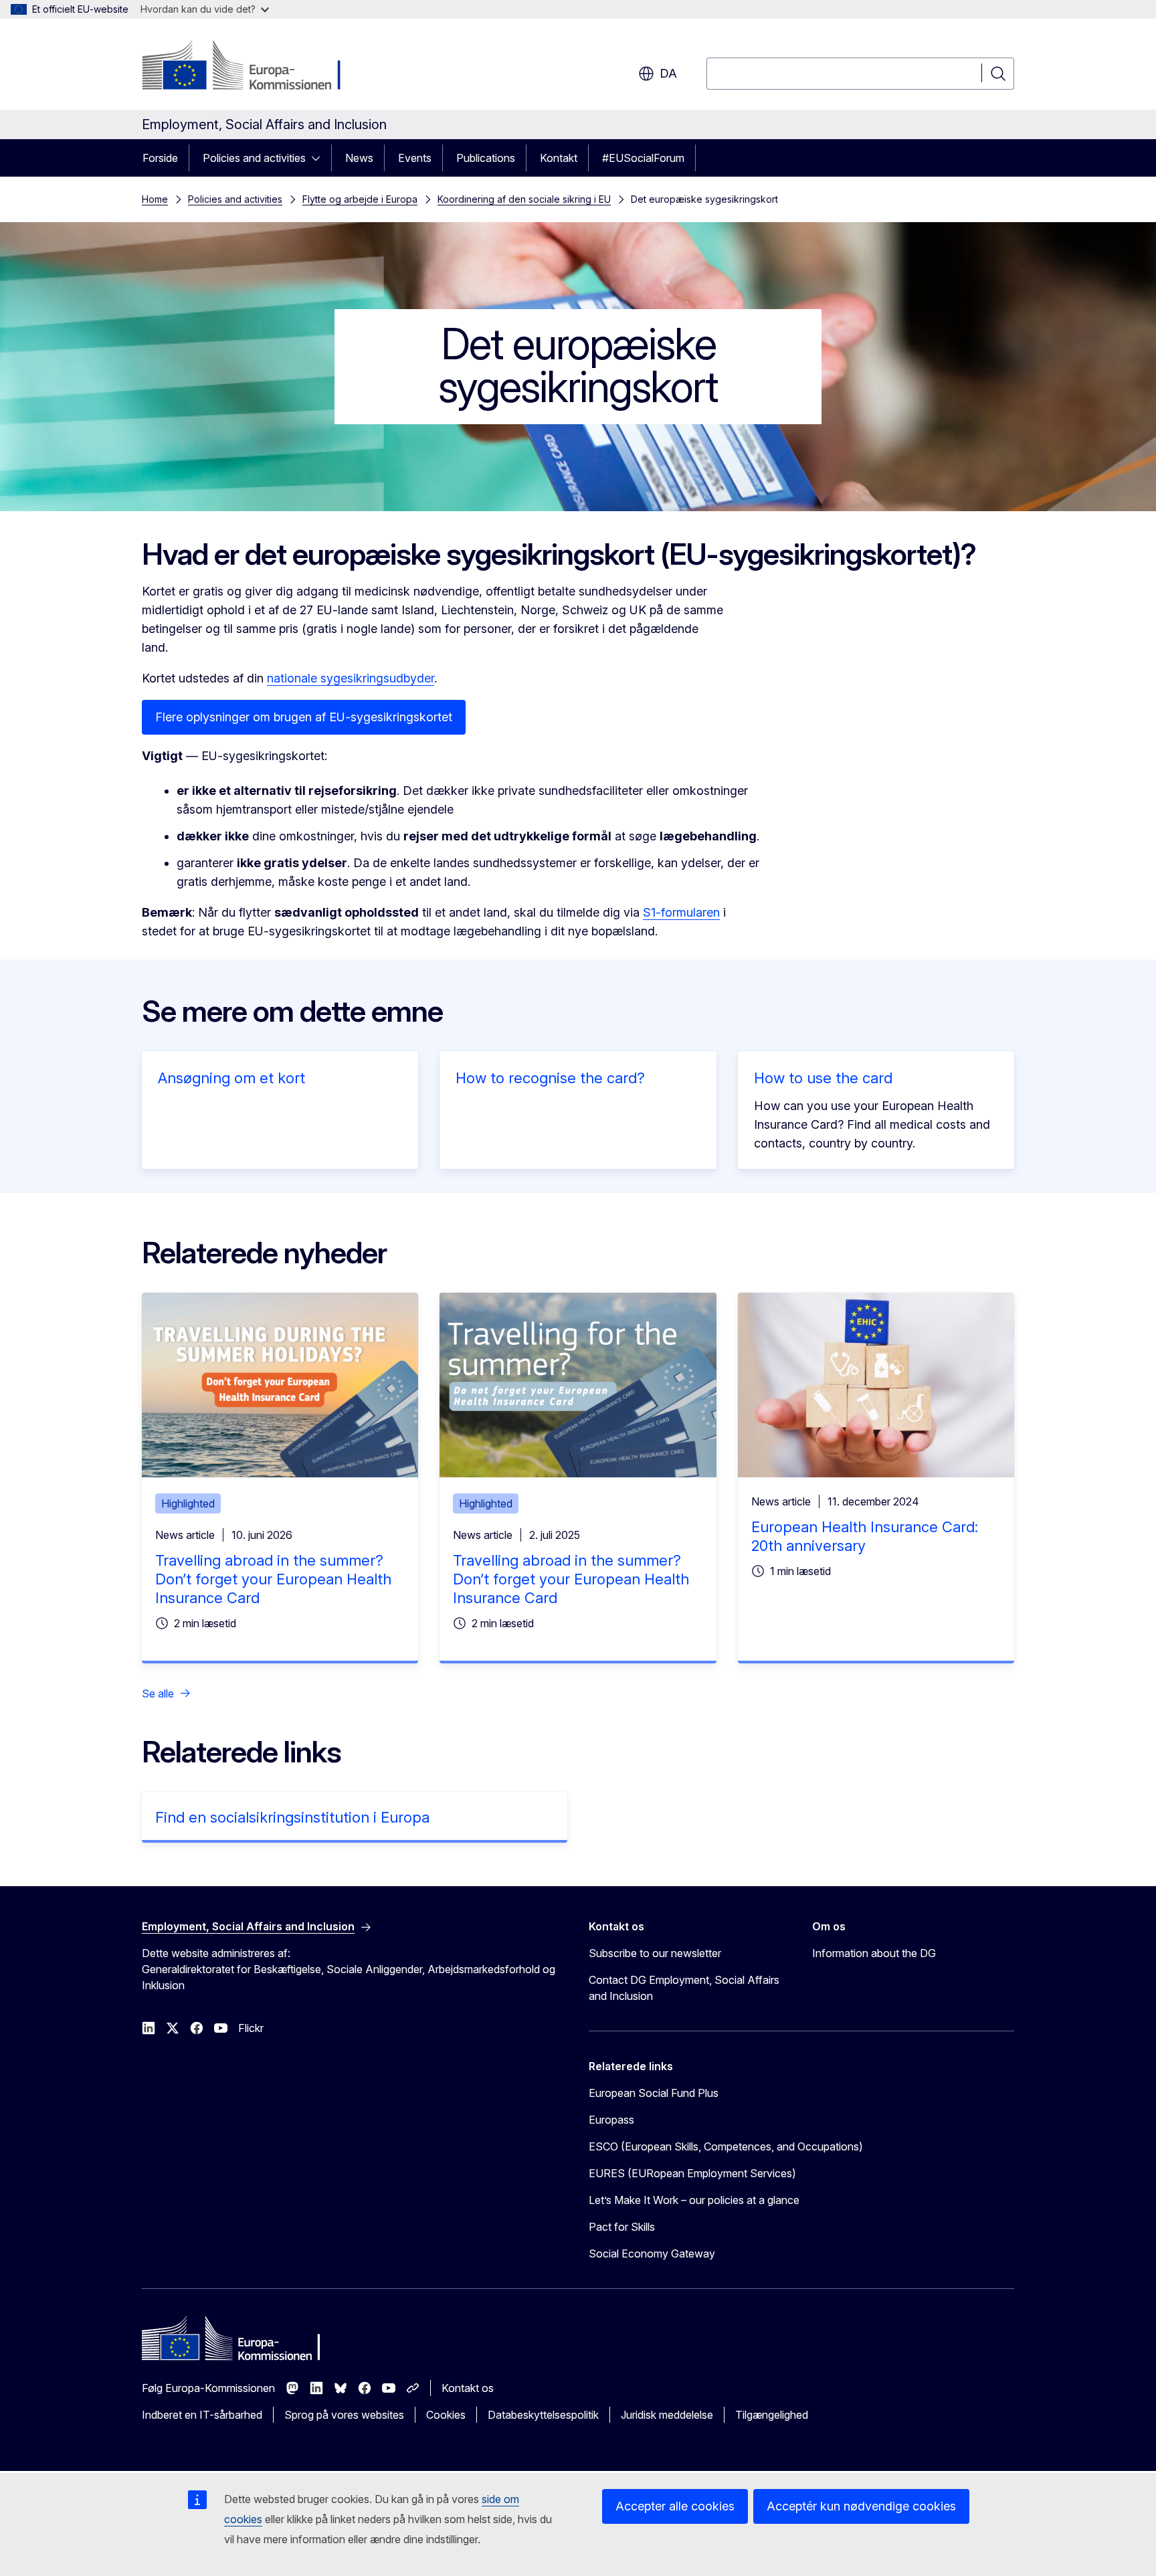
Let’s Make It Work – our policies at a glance (694, 2200)
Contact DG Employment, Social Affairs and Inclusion (684, 1988)
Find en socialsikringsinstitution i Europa (292, 1817)
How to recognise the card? (550, 1078)
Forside (160, 158)
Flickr (251, 2028)
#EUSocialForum (643, 158)
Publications (486, 158)
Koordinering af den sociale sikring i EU (524, 199)
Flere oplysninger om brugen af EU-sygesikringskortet (304, 717)
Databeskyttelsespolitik (543, 2415)
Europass (611, 2120)
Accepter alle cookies (675, 2506)
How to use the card (823, 1078)
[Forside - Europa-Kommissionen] (250, 67)
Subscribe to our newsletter (655, 1953)
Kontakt (559, 158)
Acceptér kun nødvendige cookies (861, 2506)
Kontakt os (468, 2388)
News (359, 158)
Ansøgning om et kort (231, 1078)
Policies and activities (254, 158)
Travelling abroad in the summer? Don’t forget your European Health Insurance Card (273, 1579)
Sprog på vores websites (344, 2415)
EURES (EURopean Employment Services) (692, 2173)
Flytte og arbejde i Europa (360, 199)
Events (415, 158)
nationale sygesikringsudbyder (351, 678)
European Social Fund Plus (654, 2093)
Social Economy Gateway (652, 2253)
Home (155, 199)
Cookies (446, 2415)
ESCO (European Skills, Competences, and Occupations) (726, 2146)
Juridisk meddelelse (667, 2415)
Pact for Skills (622, 2227)
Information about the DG (874, 1953)
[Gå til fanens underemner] (320, 158)
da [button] (668, 73)
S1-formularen (681, 912)
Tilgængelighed (772, 2415)
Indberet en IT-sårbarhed (202, 2415)
